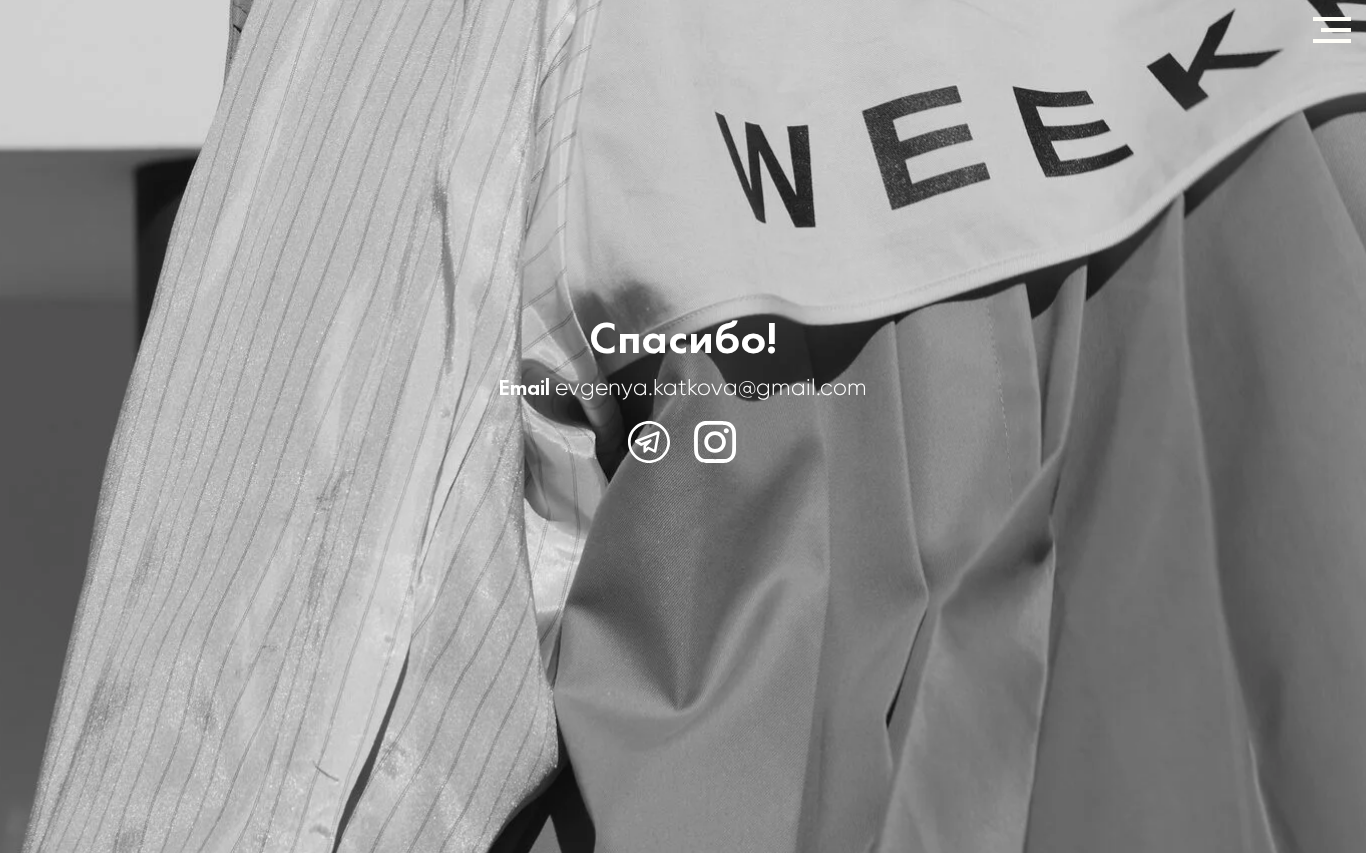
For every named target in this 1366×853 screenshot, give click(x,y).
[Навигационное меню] (1332, 30)
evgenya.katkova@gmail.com (711, 387)
